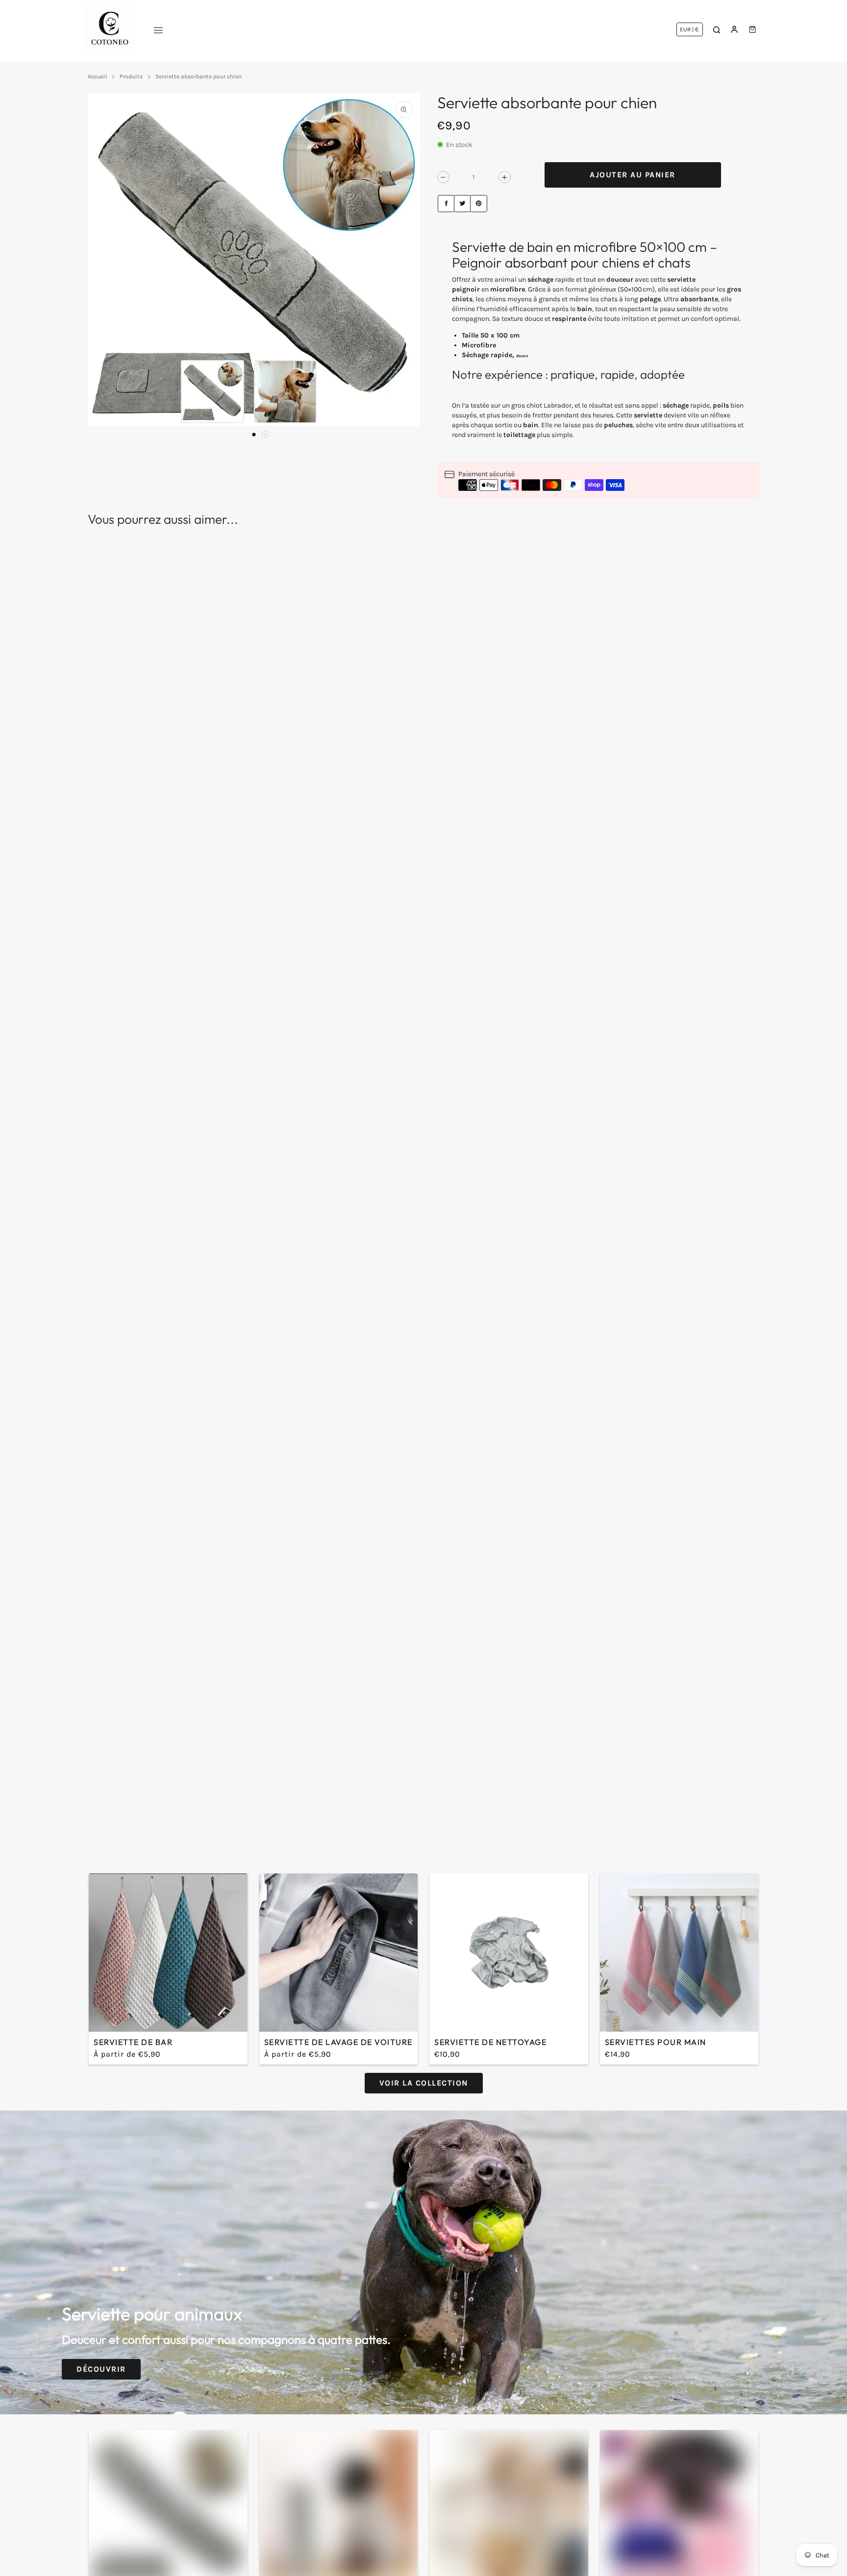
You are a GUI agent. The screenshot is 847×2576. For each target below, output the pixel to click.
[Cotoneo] (110, 29)
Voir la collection (424, 2083)
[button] (254, 435)
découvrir (101, 2369)
